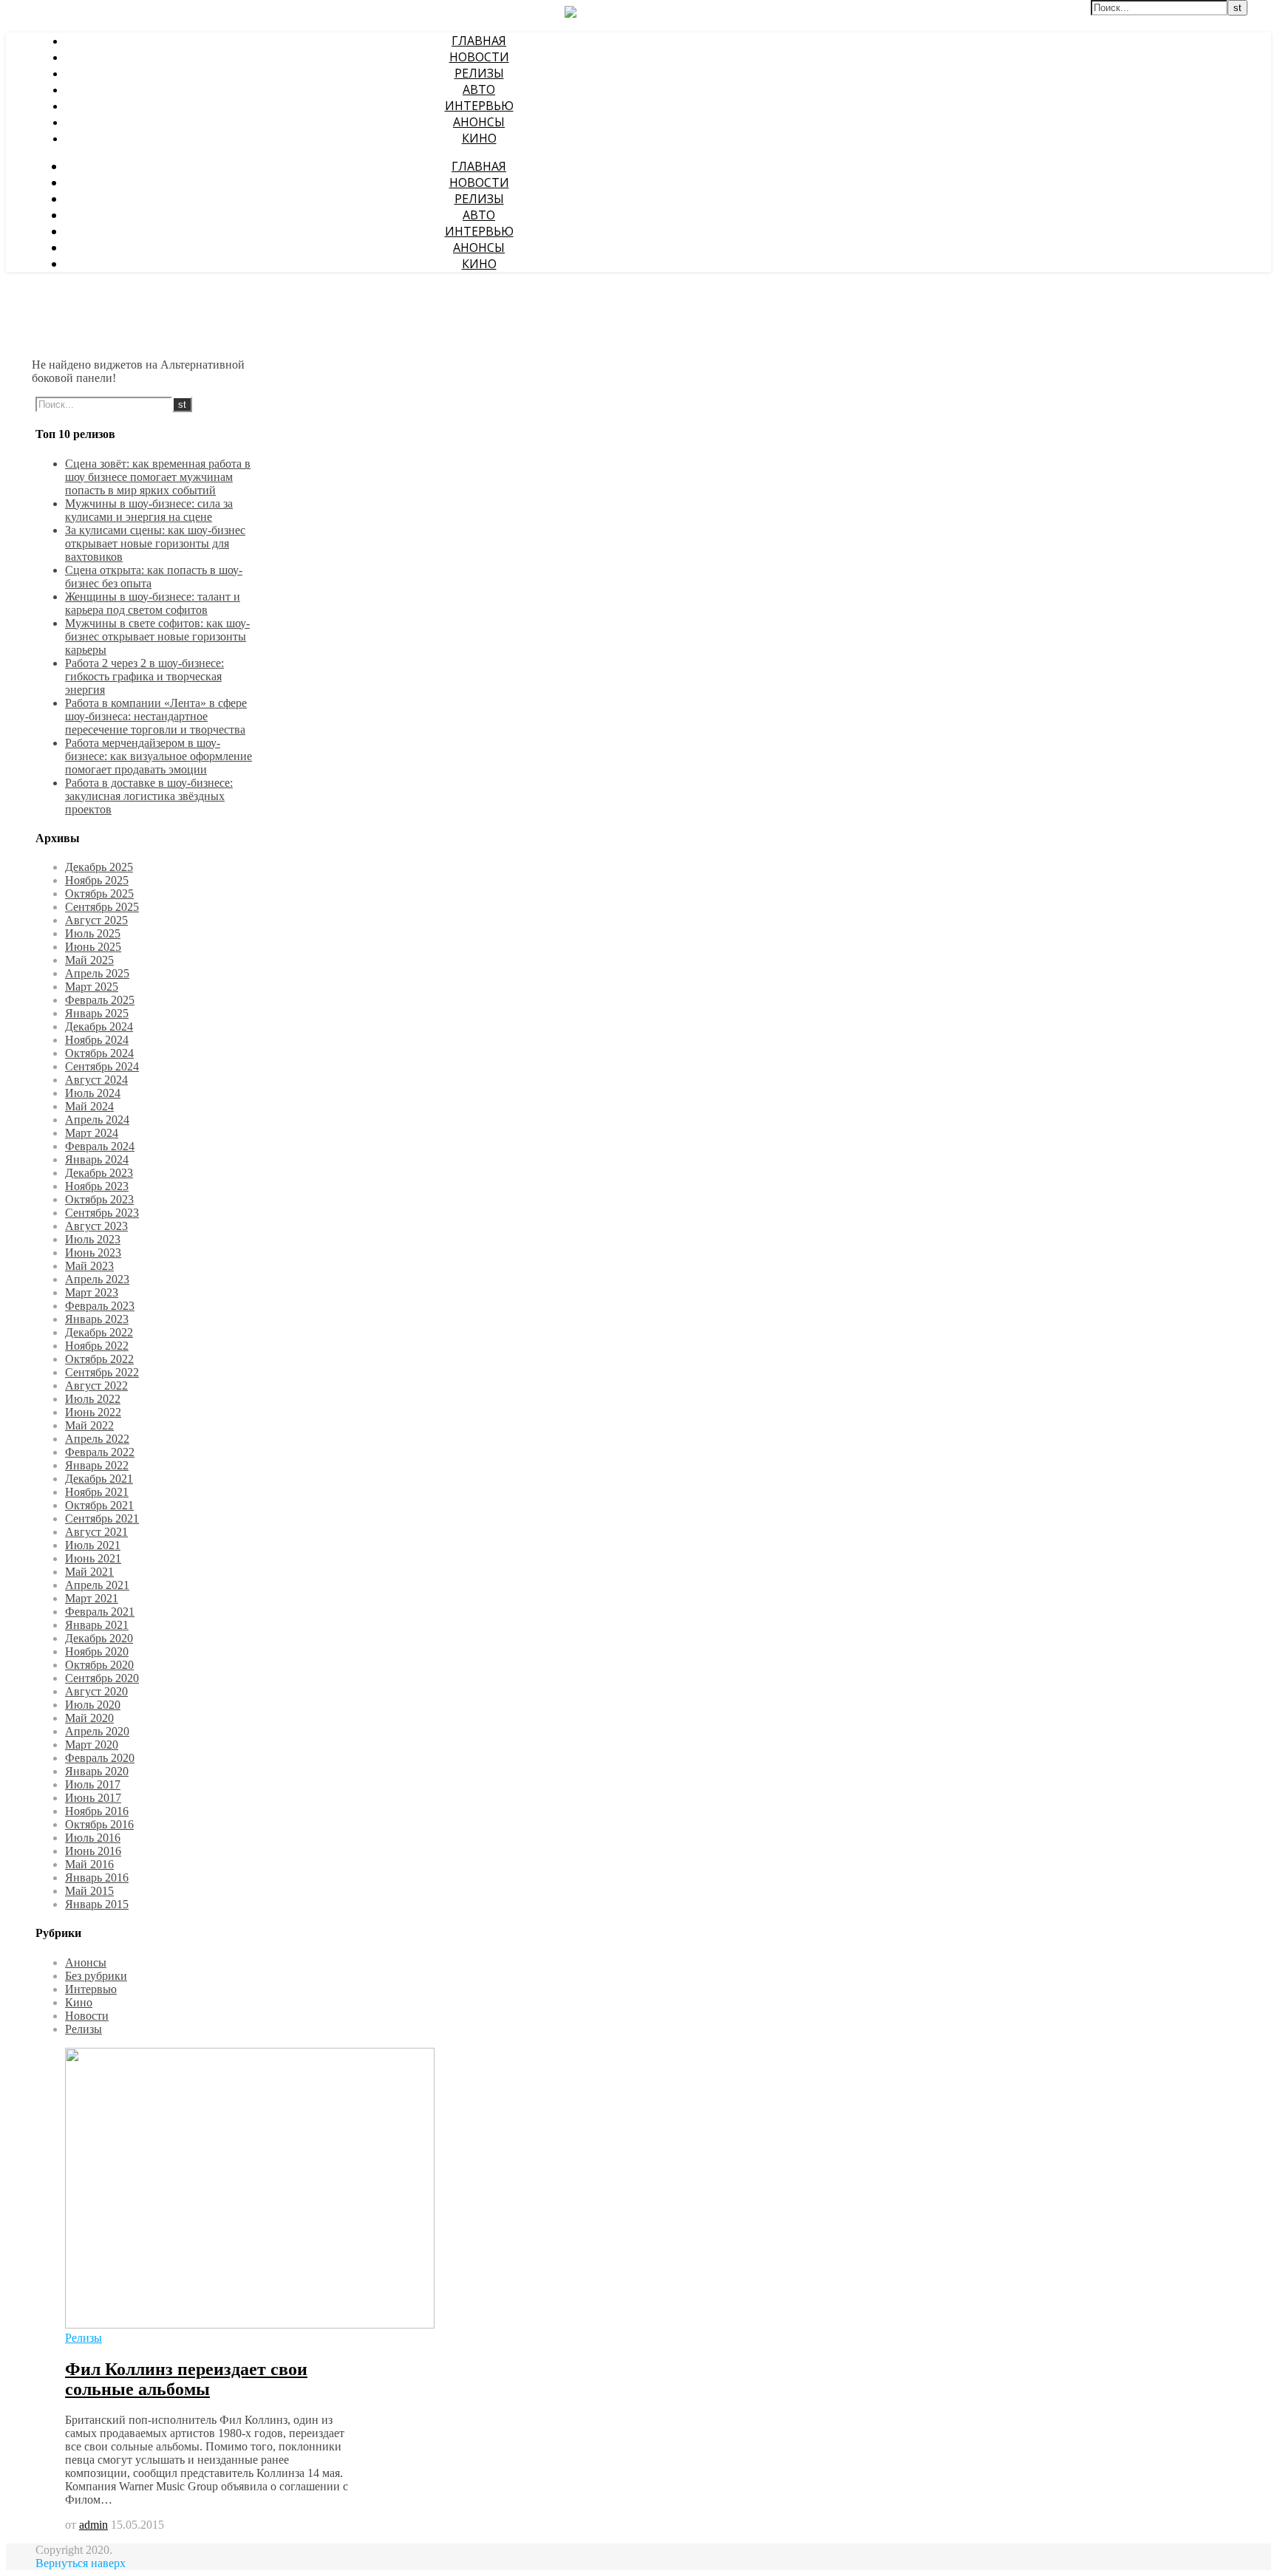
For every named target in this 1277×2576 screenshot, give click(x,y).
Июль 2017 (93, 1784)
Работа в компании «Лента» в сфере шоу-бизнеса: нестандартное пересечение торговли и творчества (156, 716)
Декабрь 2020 (99, 1638)
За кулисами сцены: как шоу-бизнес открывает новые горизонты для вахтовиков (155, 543)
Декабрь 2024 (99, 1026)
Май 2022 (89, 1425)
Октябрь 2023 (99, 1199)
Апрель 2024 (97, 1120)
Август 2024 (96, 1080)
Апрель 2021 (97, 1585)
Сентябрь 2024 (102, 1066)
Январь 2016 (97, 1878)
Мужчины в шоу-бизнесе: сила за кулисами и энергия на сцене (149, 510)
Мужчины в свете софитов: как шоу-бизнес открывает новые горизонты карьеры (157, 636)
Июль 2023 (93, 1239)
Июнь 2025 (93, 947)
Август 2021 (96, 1532)
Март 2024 (92, 1133)
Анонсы (479, 122)
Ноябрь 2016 (97, 1811)
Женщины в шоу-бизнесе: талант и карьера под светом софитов (153, 603)
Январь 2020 (97, 1771)
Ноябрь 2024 (97, 1040)
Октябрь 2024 (99, 1053)
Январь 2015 (97, 1904)
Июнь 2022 (93, 1412)
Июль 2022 (93, 1399)
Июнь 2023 (93, 1253)
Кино (479, 138)
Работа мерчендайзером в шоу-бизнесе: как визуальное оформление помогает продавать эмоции (159, 756)
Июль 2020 (93, 1705)
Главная (479, 41)
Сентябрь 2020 (102, 1678)
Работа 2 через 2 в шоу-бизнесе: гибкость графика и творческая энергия (144, 676)
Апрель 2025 (97, 973)
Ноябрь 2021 (97, 1492)
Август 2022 (96, 1386)
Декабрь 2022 (99, 1332)
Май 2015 (89, 1891)
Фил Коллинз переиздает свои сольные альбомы (186, 2379)
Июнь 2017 (93, 1798)
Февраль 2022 (100, 1452)
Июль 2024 (93, 1093)
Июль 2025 (93, 933)
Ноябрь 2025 (97, 880)
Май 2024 (89, 1106)
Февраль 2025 (100, 1000)
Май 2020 (89, 1718)
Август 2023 (96, 1226)
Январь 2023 (97, 1319)
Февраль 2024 (100, 1146)
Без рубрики (96, 1976)
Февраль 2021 (100, 1612)
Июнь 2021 (93, 1558)
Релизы (479, 73)
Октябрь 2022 (99, 1359)
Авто (479, 89)
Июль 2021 (93, 1545)
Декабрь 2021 (99, 1479)
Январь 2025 (97, 1013)
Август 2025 (96, 920)
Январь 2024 (97, 1159)
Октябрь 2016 (99, 1824)
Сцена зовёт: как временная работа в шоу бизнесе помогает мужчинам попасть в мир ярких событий (158, 477)
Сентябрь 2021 (102, 1518)
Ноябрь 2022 (97, 1346)
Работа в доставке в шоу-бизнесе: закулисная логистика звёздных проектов (149, 796)
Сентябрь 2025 (102, 907)
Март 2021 (92, 1598)
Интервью (479, 106)
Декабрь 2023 (99, 1173)
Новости (479, 57)
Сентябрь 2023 (102, 1213)
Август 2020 (96, 1691)
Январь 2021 (97, 1625)
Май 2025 (89, 960)
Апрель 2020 (97, 1731)
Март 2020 (92, 1745)
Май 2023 (89, 1266)
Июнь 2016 (93, 1851)
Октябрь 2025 (99, 894)
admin (93, 2525)
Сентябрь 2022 (102, 1372)
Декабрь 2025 (99, 867)
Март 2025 (92, 987)
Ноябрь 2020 (97, 1651)
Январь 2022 (97, 1465)
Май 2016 (89, 1864)
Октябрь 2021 (99, 1505)
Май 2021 (89, 1572)
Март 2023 (92, 1292)
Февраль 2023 (100, 1306)
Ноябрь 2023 (97, 1186)
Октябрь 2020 (99, 1665)
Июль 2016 (93, 1838)
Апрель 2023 (97, 1279)
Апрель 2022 (97, 1439)
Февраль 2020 (100, 1758)
